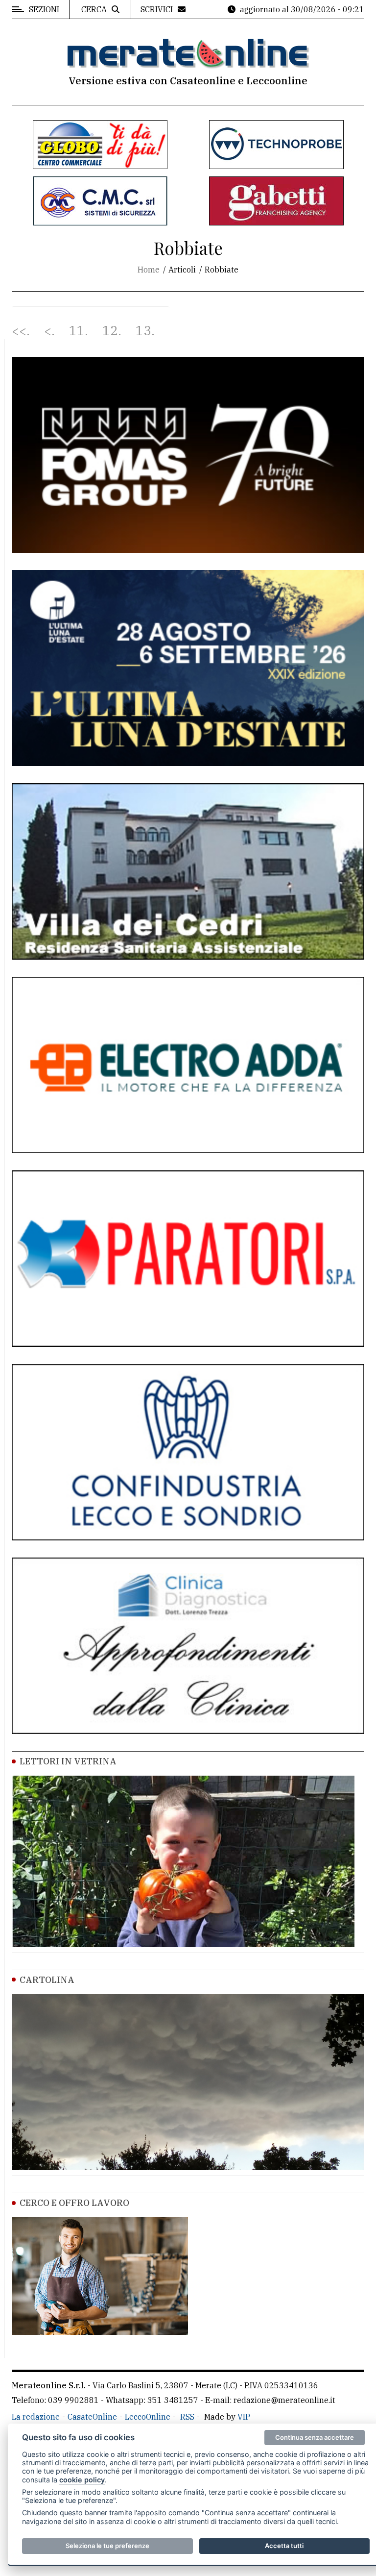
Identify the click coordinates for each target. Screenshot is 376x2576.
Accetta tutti (284, 2546)
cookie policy (82, 2480)
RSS (187, 2417)
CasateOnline (92, 2417)
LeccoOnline (148, 2417)
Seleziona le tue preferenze (107, 2546)
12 (110, 331)
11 (77, 331)
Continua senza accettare (315, 2437)
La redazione (36, 2417)
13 (143, 331)
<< (19, 331)
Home (149, 270)
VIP (244, 2417)
